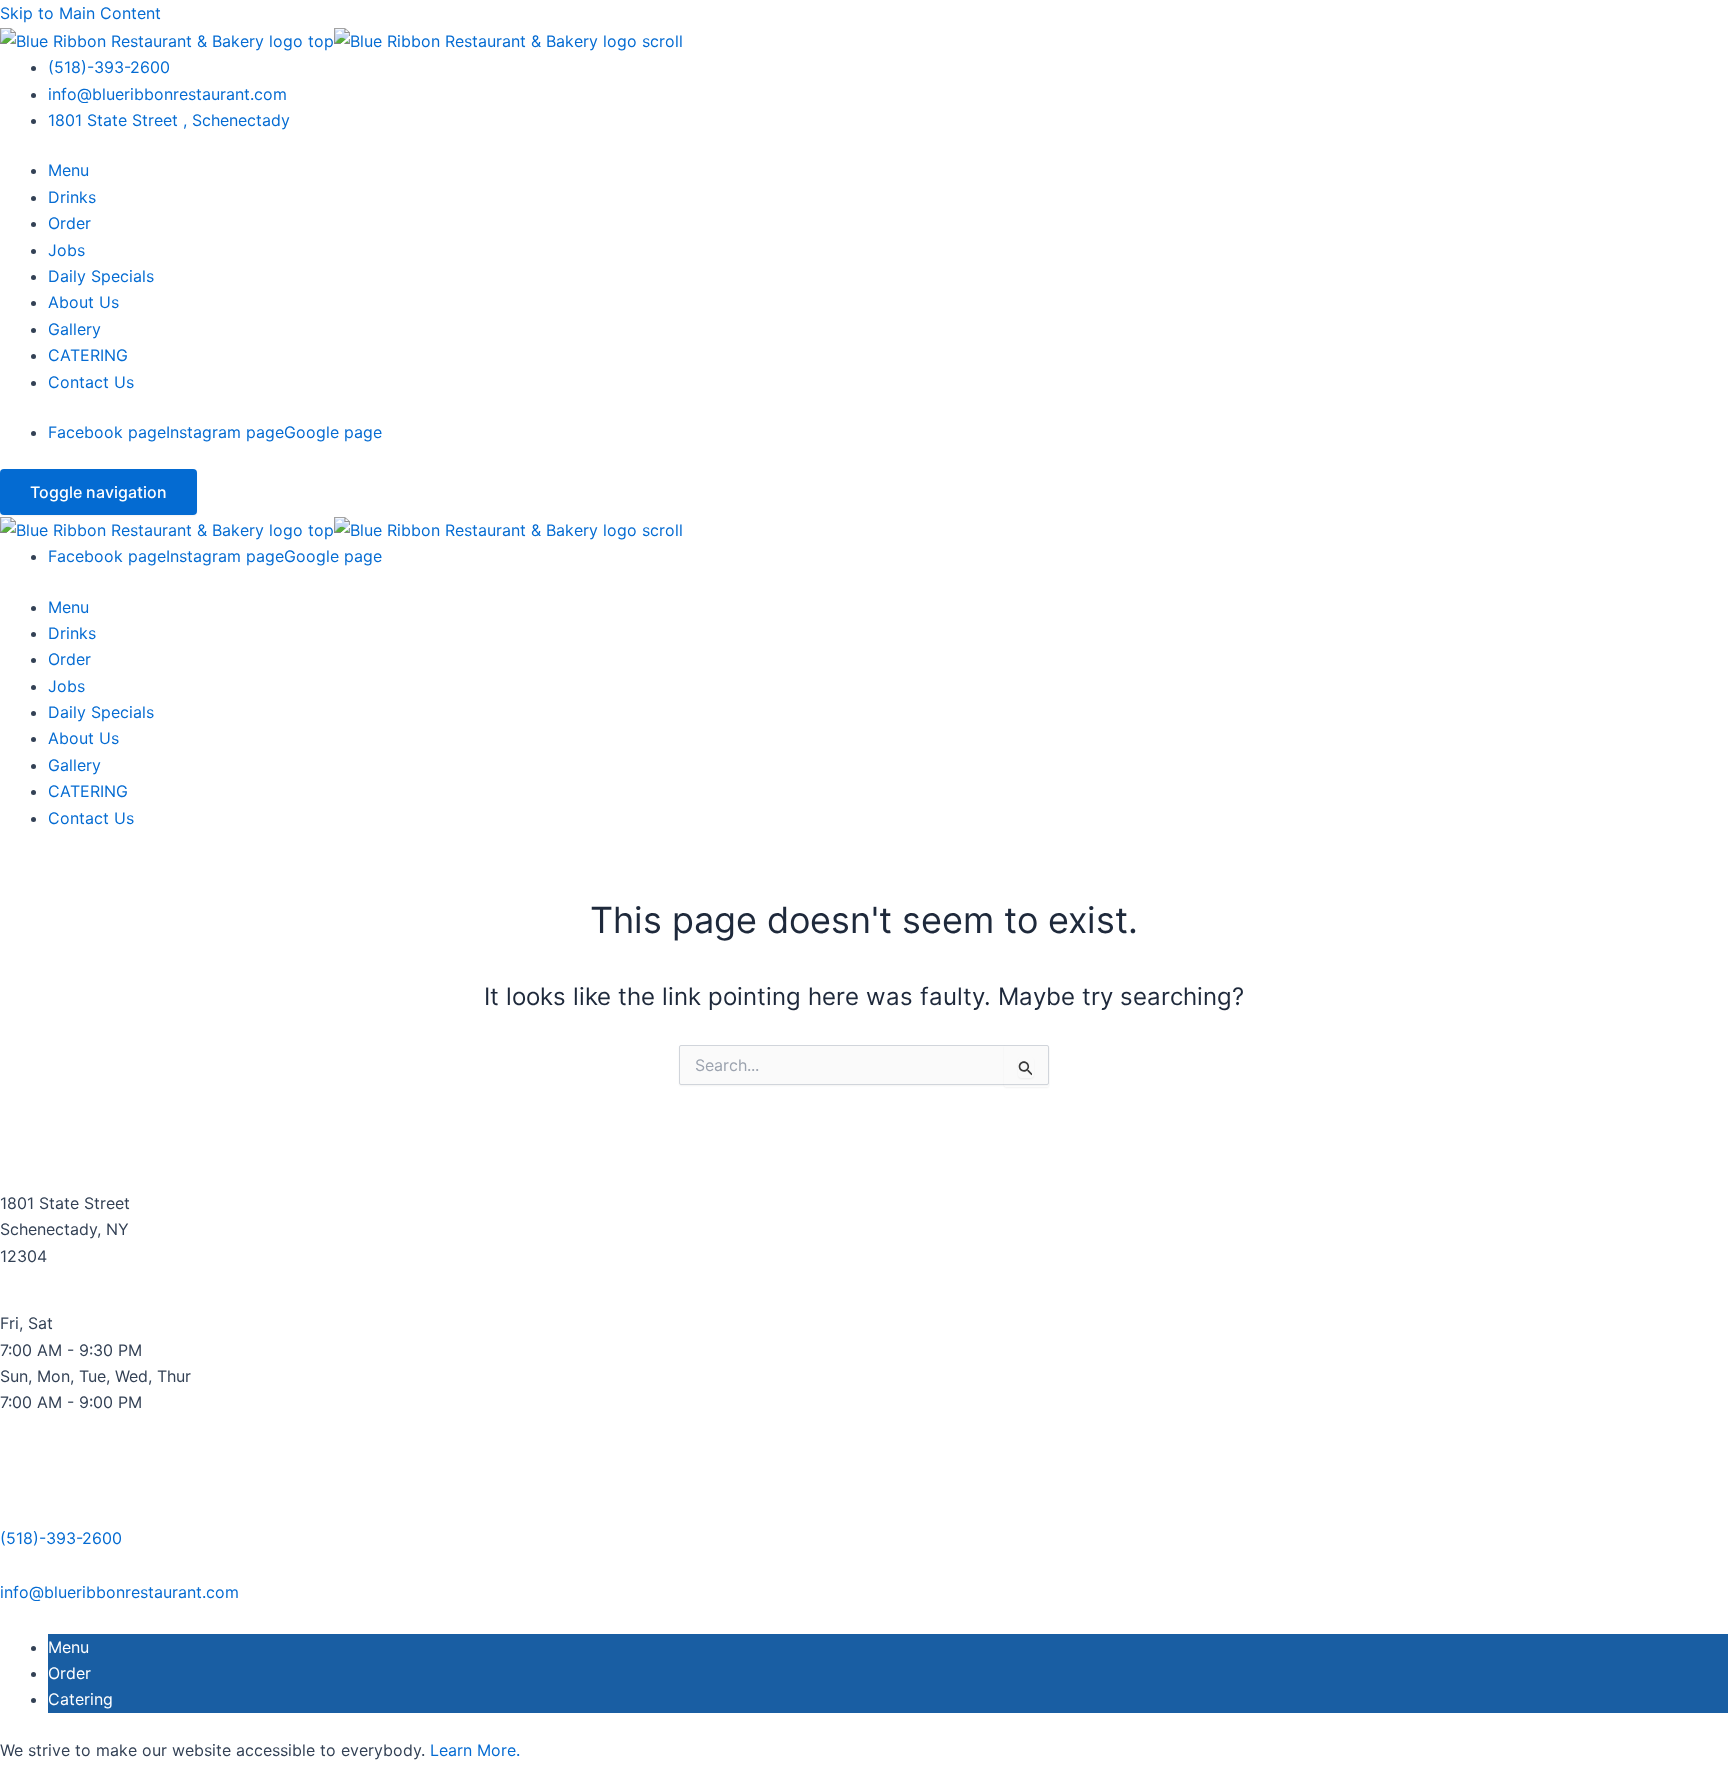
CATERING (88, 355)
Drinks (72, 197)
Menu (68, 170)
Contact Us (91, 382)
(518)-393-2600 (109, 67)
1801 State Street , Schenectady (169, 120)
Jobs (66, 250)
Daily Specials (101, 276)
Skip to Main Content (80, 13)
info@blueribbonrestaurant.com (167, 94)
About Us (83, 302)
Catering (80, 1699)
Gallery (74, 329)
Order (69, 223)
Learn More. (475, 1750)
